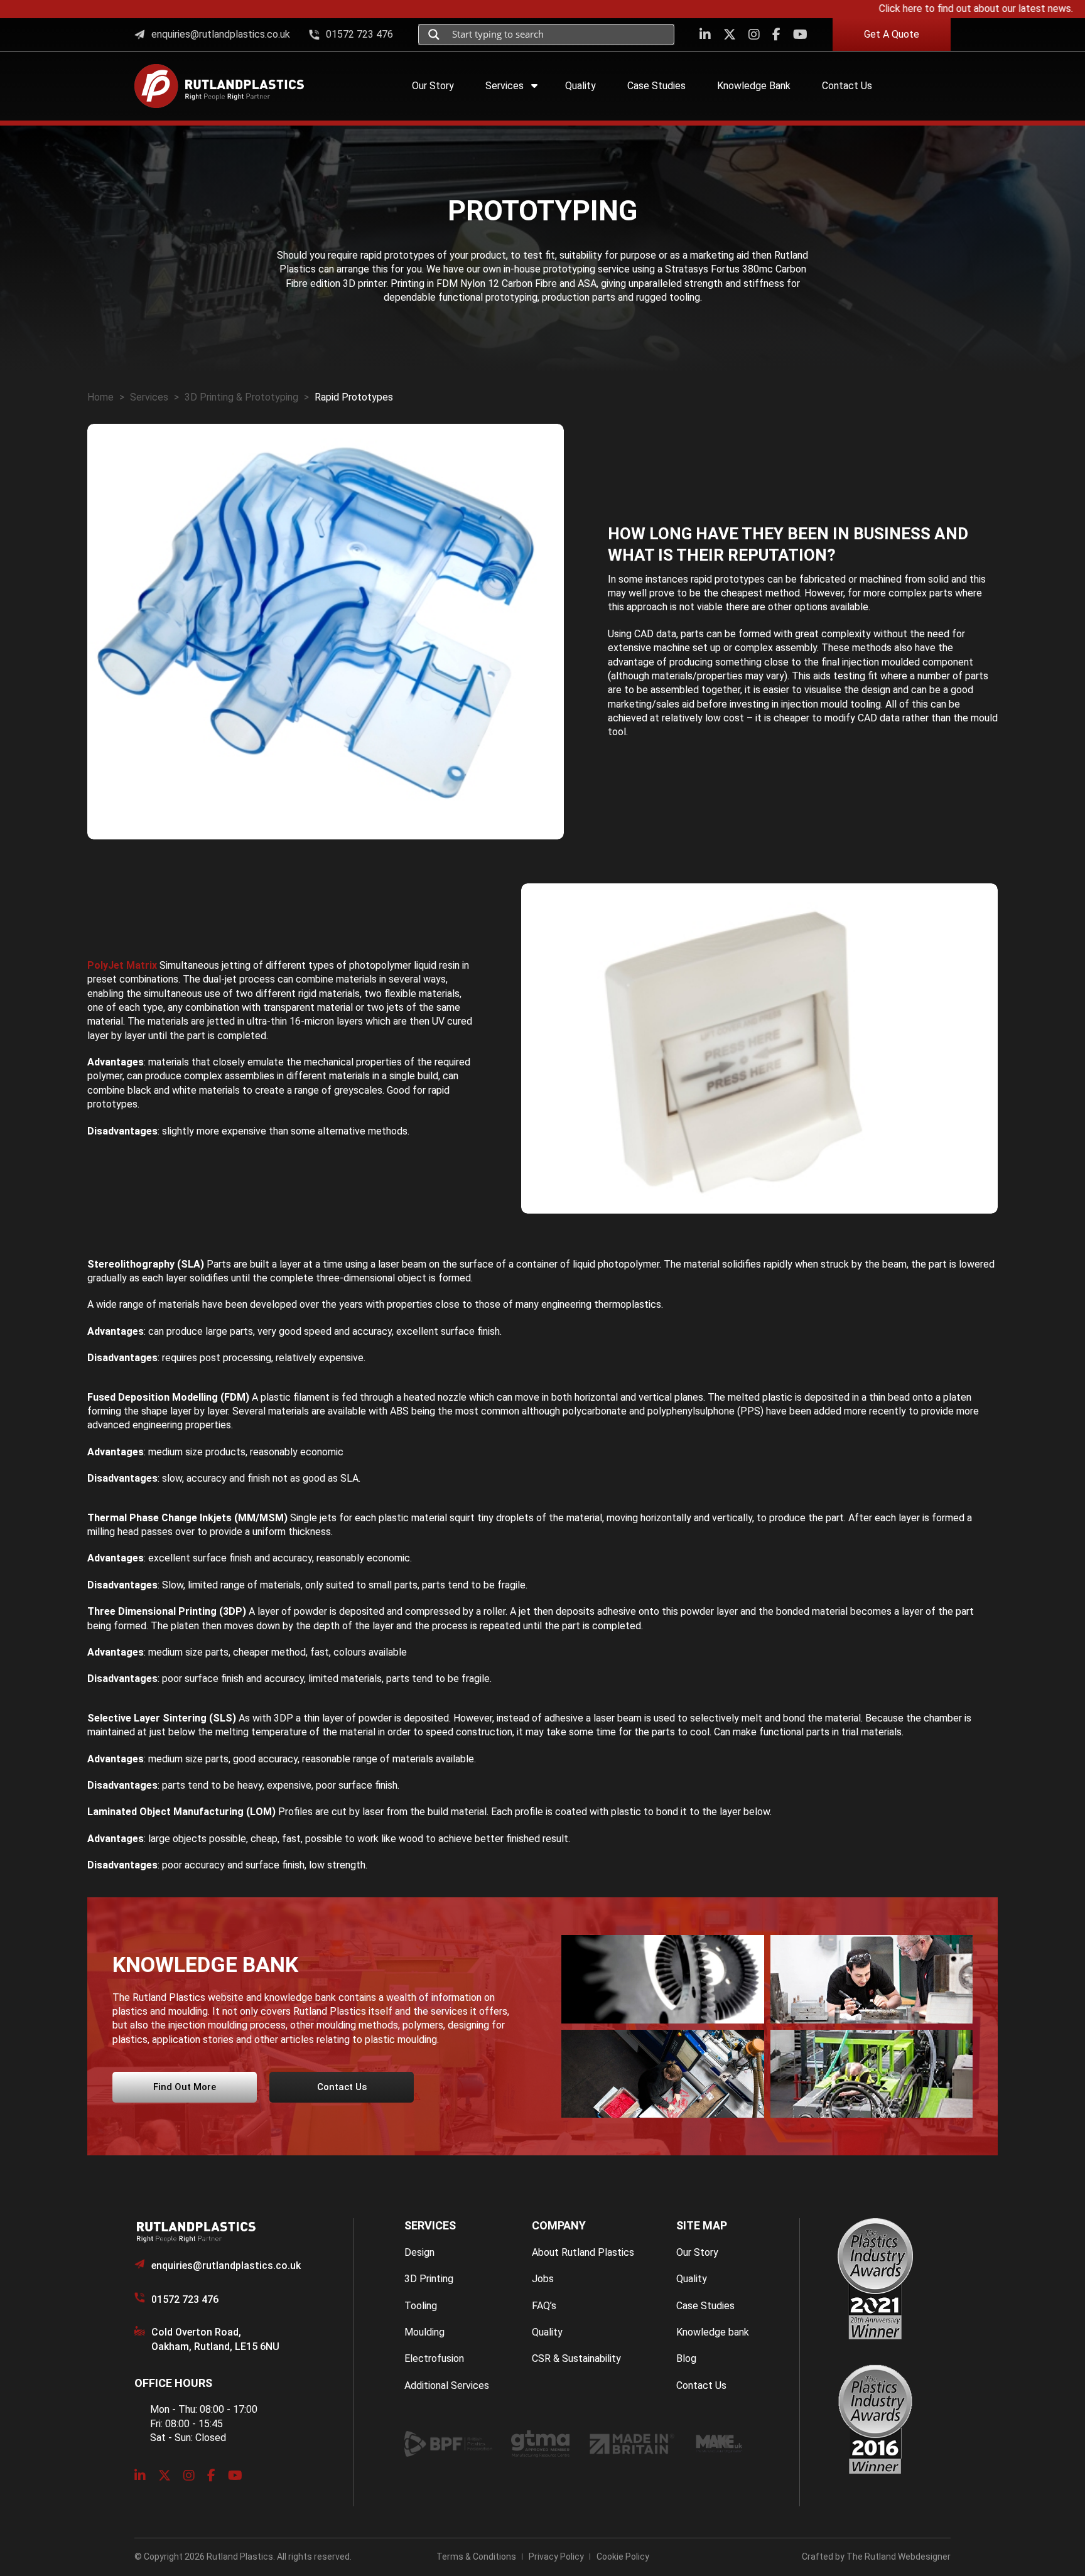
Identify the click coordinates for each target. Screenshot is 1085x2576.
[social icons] (705, 35)
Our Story (697, 2252)
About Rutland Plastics (583, 2252)
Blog (686, 2358)
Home (100, 397)
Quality (547, 2332)
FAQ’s (544, 2306)
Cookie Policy (623, 2557)
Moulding (424, 2332)
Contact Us (701, 2385)
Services (149, 397)
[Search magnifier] (434, 35)
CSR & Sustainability (576, 2358)
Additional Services (447, 2385)
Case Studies (705, 2306)
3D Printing (429, 2279)
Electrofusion (434, 2358)
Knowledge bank (713, 2332)
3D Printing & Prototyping (241, 397)
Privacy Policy (556, 2557)
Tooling (421, 2306)
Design (419, 2252)
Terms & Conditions (476, 2557)
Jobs (543, 2279)
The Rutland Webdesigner (899, 2557)
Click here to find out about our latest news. (935, 8)
